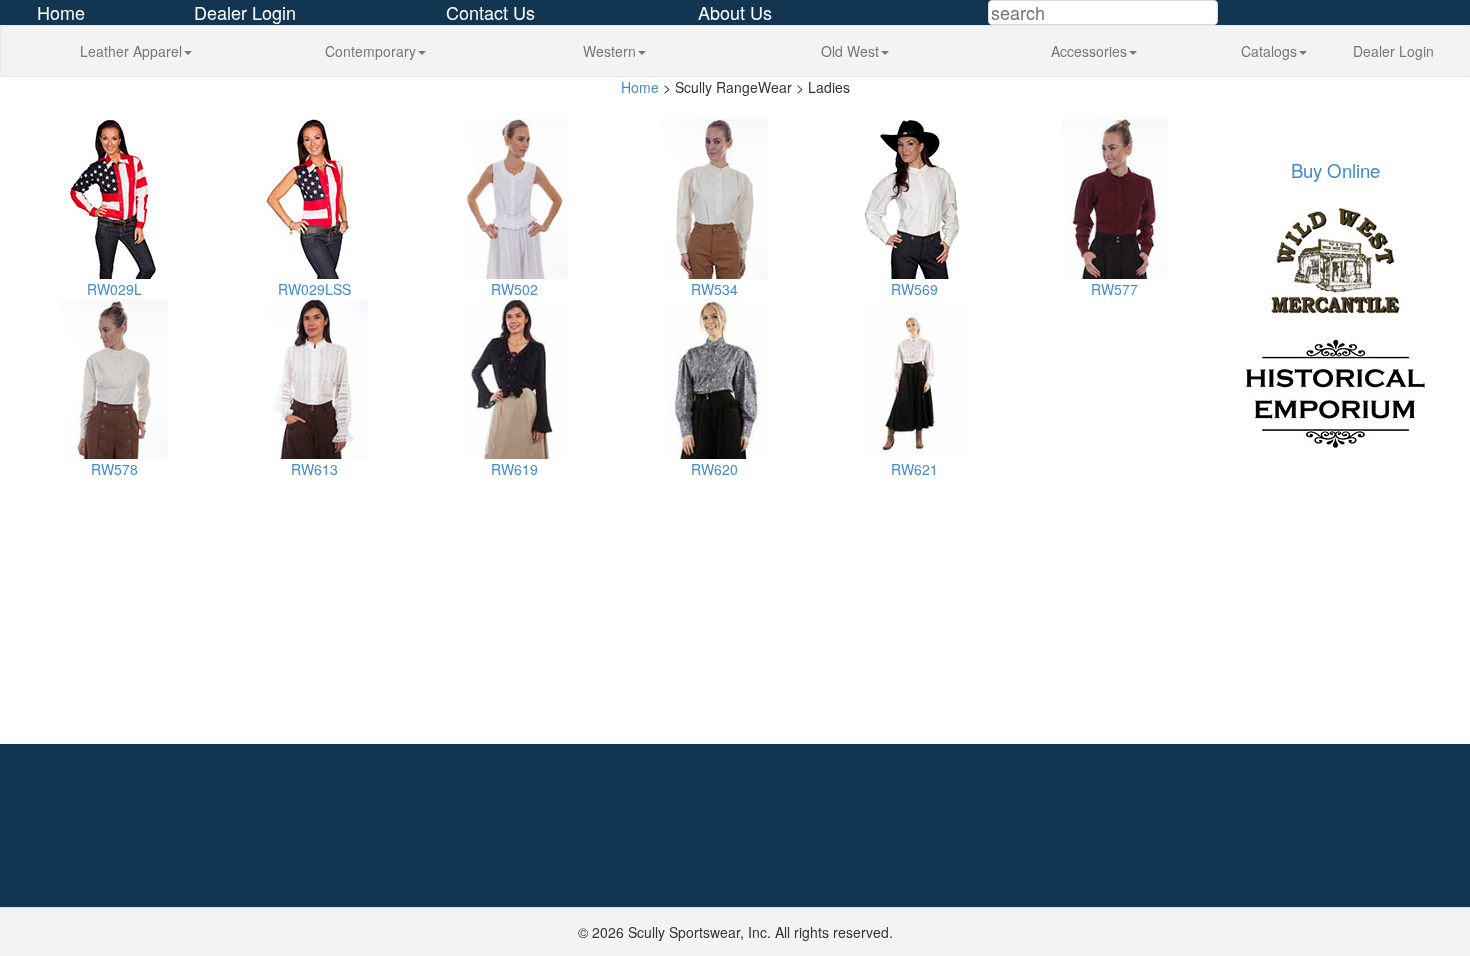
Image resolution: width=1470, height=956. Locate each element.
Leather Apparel (131, 51)
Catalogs (1269, 51)
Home (640, 87)
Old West (850, 51)
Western (609, 51)
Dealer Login (1393, 51)
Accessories (1089, 51)
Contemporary (370, 51)
